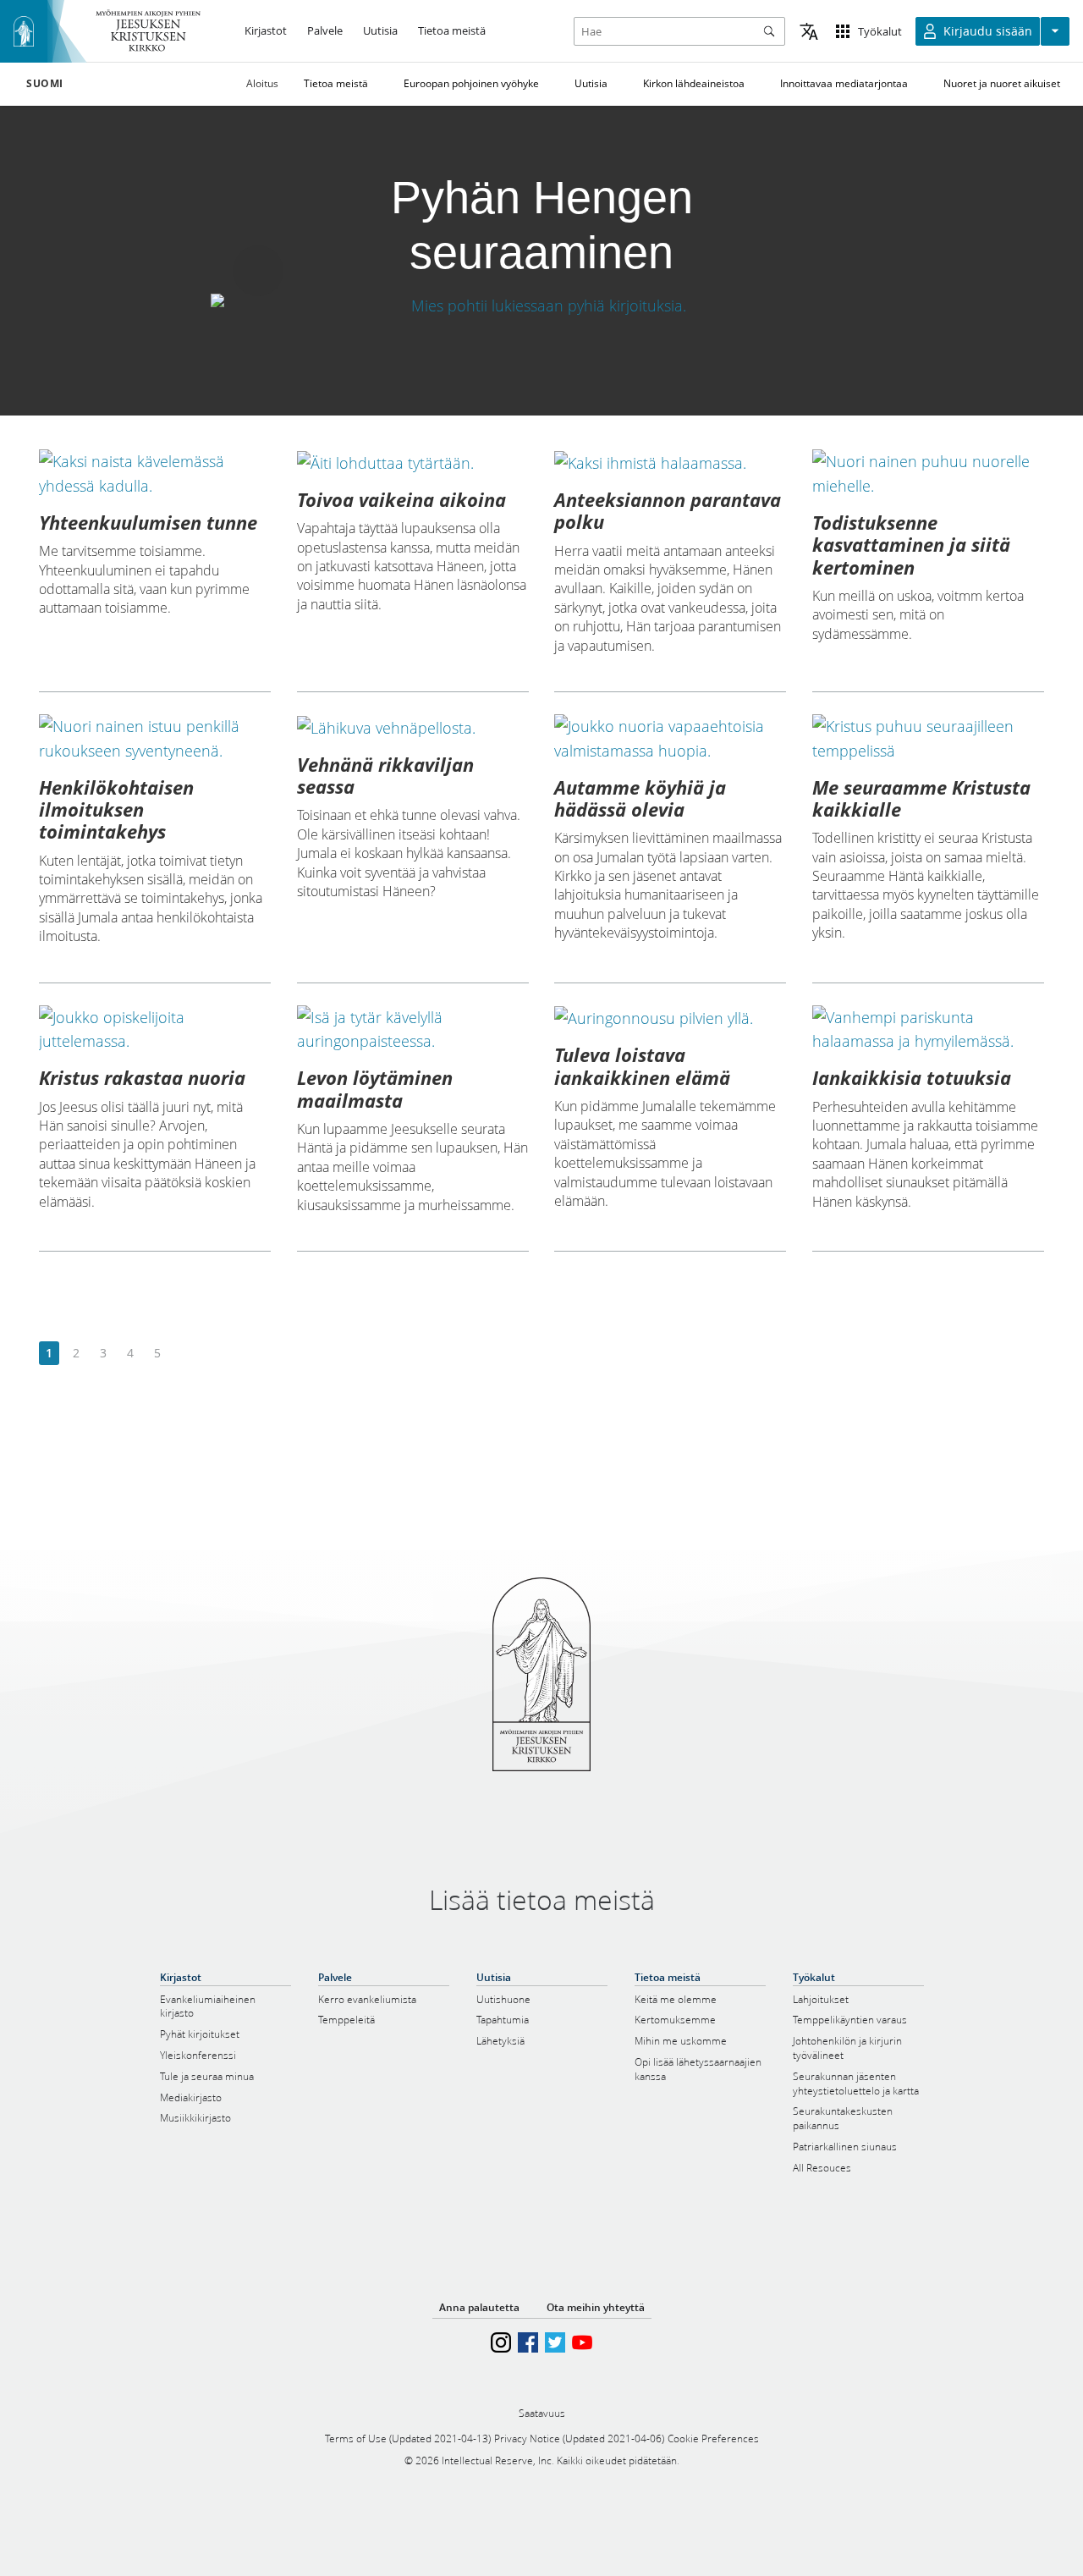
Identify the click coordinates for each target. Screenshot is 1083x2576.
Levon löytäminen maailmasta (375, 1088)
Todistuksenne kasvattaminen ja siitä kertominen (911, 545)
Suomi (45, 84)
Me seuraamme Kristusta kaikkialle (921, 798)
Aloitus (262, 83)
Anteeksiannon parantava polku (668, 510)
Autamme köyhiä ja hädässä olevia (640, 798)
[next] (184, 1354)
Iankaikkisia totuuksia (912, 1077)
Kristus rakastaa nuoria (142, 1077)
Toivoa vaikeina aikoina (401, 499)
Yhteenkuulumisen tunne (148, 522)
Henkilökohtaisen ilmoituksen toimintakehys (116, 809)
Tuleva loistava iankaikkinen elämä (642, 1065)
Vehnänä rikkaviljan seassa (385, 775)
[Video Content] (541, 306)
